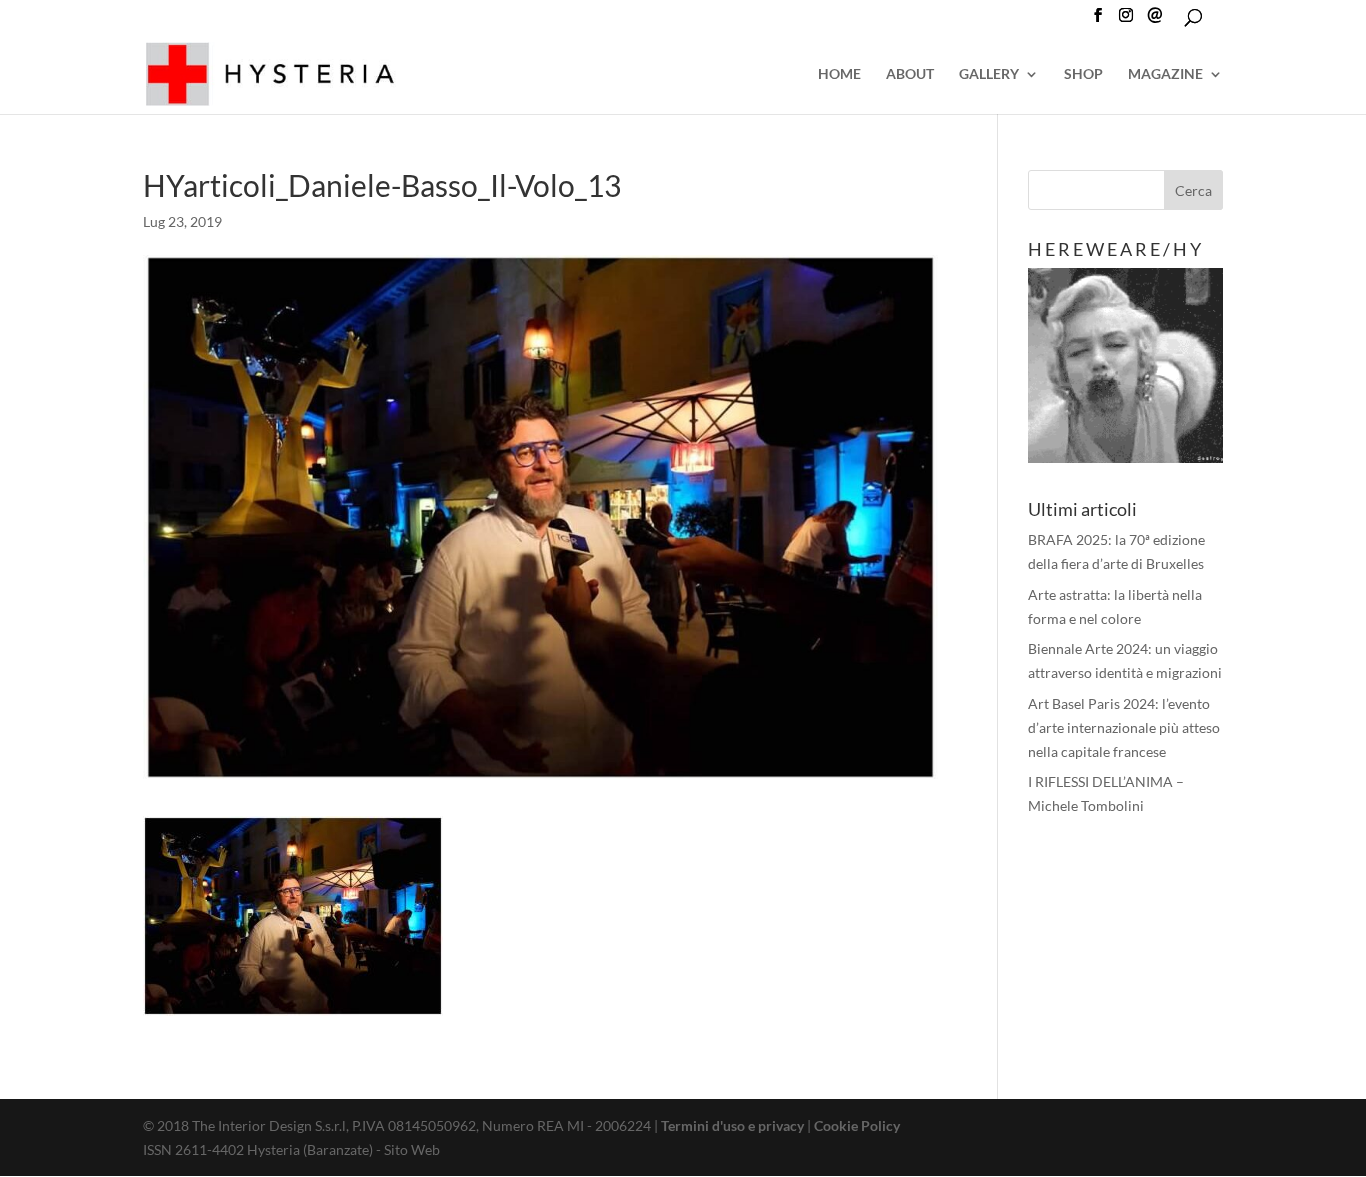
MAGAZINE (1165, 74)
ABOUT (910, 74)
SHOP (1083, 74)
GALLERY (989, 74)
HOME (839, 74)
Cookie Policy (857, 1125)
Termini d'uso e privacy (732, 1125)
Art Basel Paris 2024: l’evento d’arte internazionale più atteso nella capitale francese (1124, 727)
